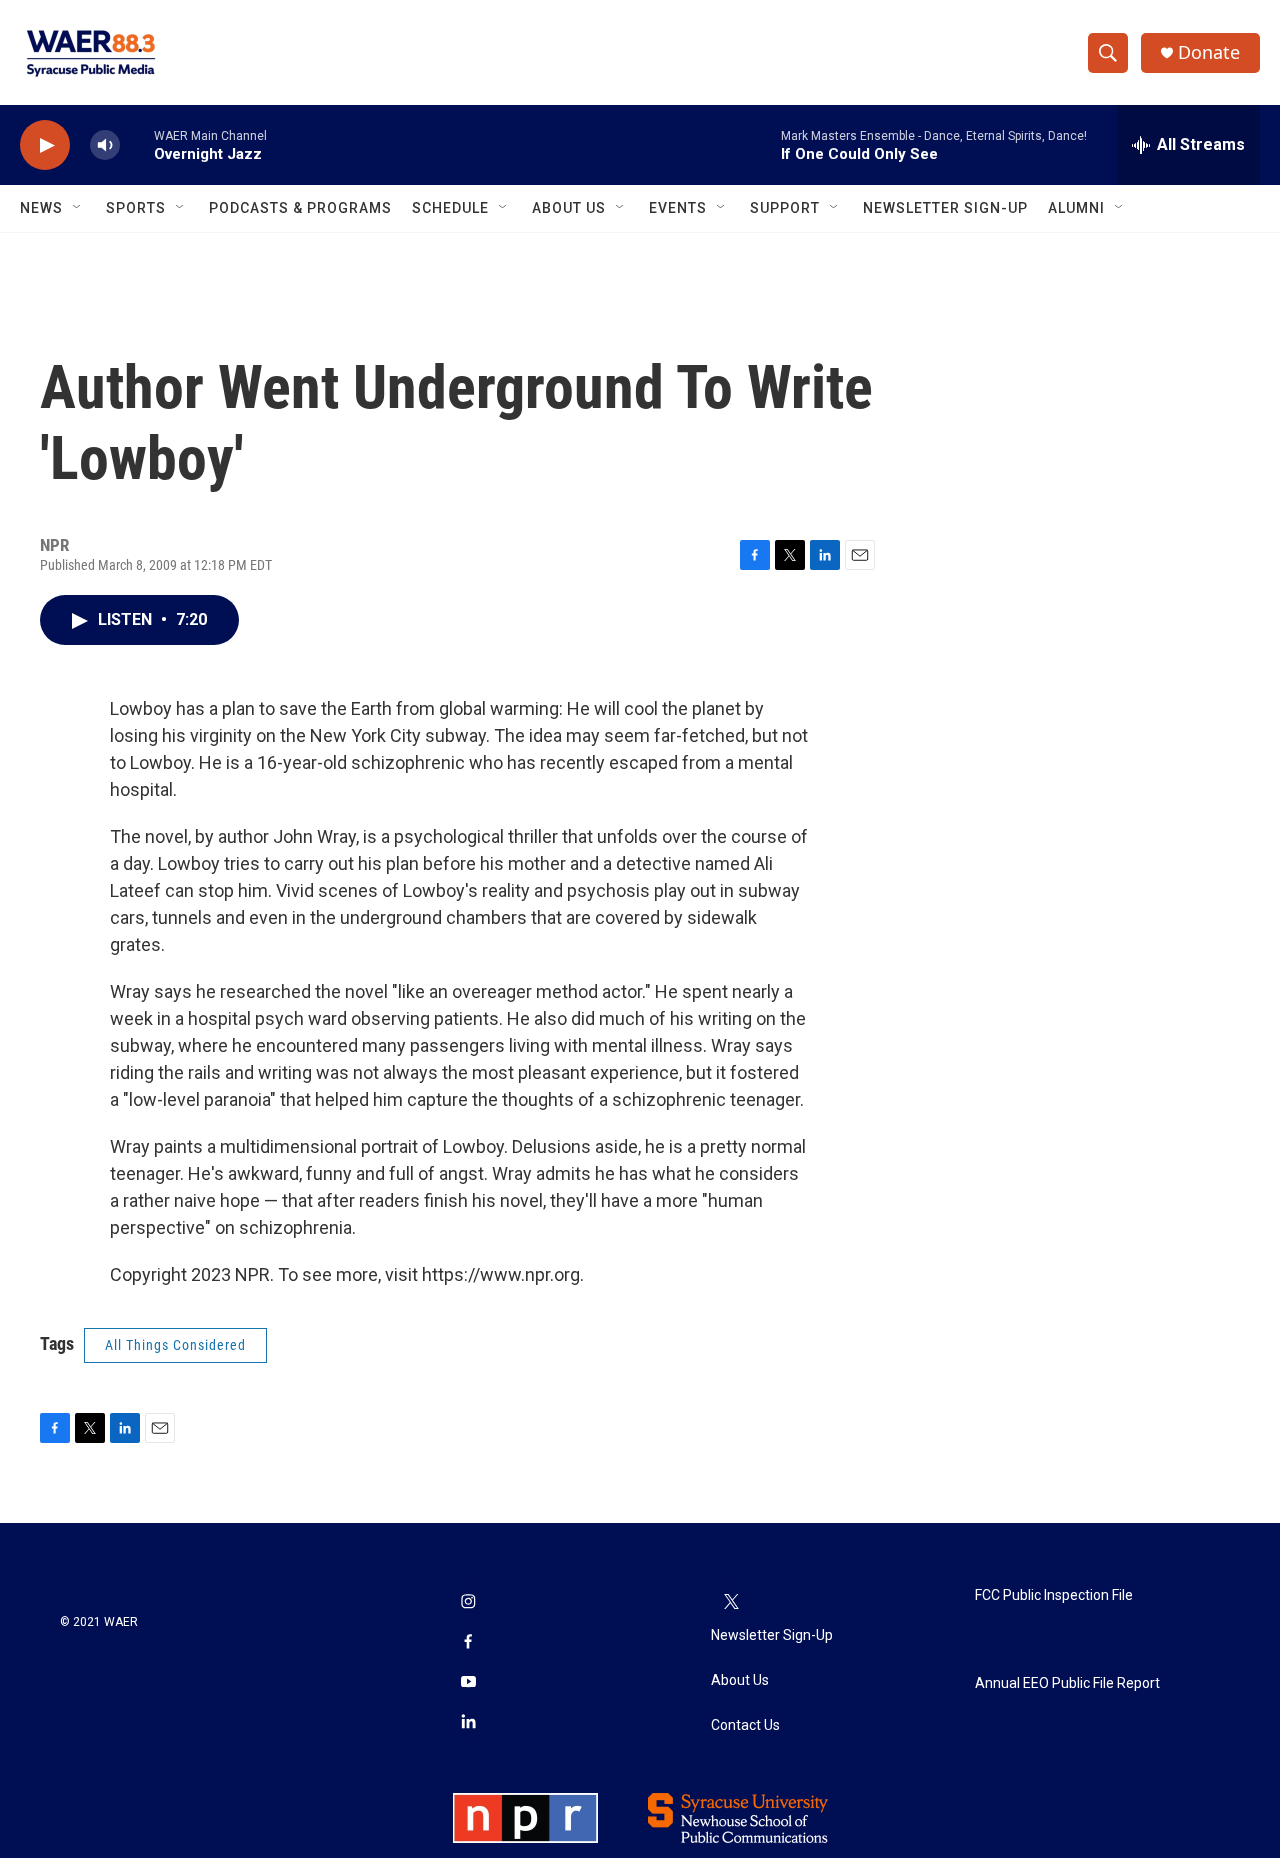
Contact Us (745, 1725)
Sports (136, 208)
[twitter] (731, 1603)
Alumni (1076, 208)
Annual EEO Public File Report (1067, 1683)
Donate (1209, 52)
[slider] (137, 144)
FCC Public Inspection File (1054, 1595)
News (41, 208)
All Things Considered (175, 1345)
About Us (569, 208)
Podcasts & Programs (300, 208)
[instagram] (468, 1603)
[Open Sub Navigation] (78, 208)
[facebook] (468, 1643)
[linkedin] (468, 1723)
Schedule (450, 208)
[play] (45, 145)
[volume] (105, 145)
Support (785, 208)
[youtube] (468, 1683)
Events (678, 208)
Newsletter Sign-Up (945, 208)
